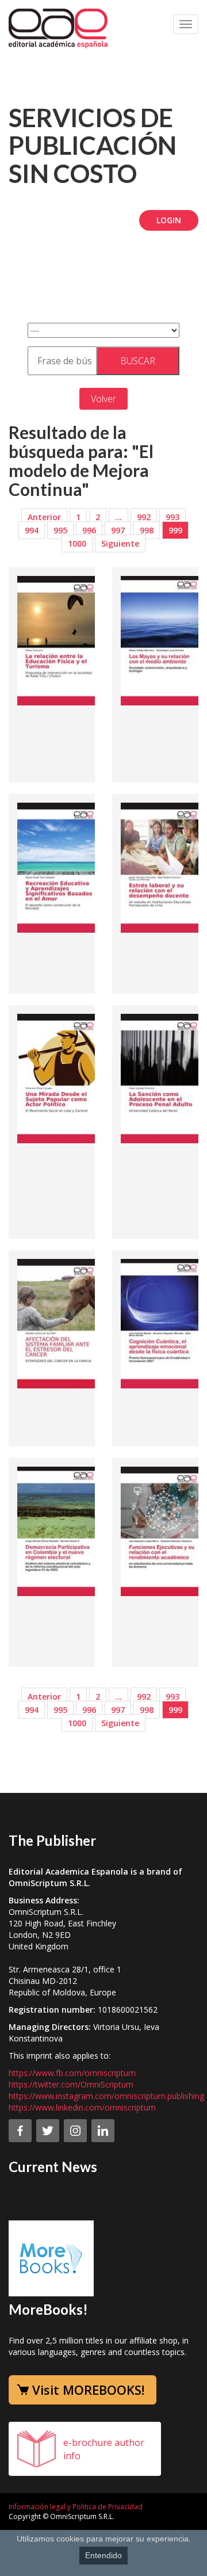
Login (169, 220)
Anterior (44, 517)
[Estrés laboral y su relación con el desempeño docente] (164, 867)
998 (147, 530)
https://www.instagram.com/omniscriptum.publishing (106, 2096)
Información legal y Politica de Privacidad (76, 2507)
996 (89, 530)
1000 (77, 543)
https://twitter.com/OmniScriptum (71, 2084)
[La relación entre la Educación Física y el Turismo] (60, 640)
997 (118, 530)
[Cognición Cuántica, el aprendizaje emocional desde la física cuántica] (164, 1323)
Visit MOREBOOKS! (88, 2390)
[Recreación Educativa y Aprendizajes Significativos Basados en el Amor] (60, 867)
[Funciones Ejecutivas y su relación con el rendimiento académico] (164, 1531)
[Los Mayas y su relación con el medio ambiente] (164, 640)
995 (60, 530)
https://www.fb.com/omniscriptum (72, 2073)
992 (144, 517)
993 (172, 517)
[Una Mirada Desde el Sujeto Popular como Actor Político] (60, 1078)
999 (175, 530)
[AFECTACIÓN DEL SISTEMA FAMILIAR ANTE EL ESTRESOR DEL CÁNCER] (60, 1323)
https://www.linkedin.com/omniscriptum (82, 2107)
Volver (103, 399)
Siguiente (120, 543)
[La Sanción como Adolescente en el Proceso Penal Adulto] (164, 1078)
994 (32, 530)
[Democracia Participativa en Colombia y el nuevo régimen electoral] (60, 1531)
